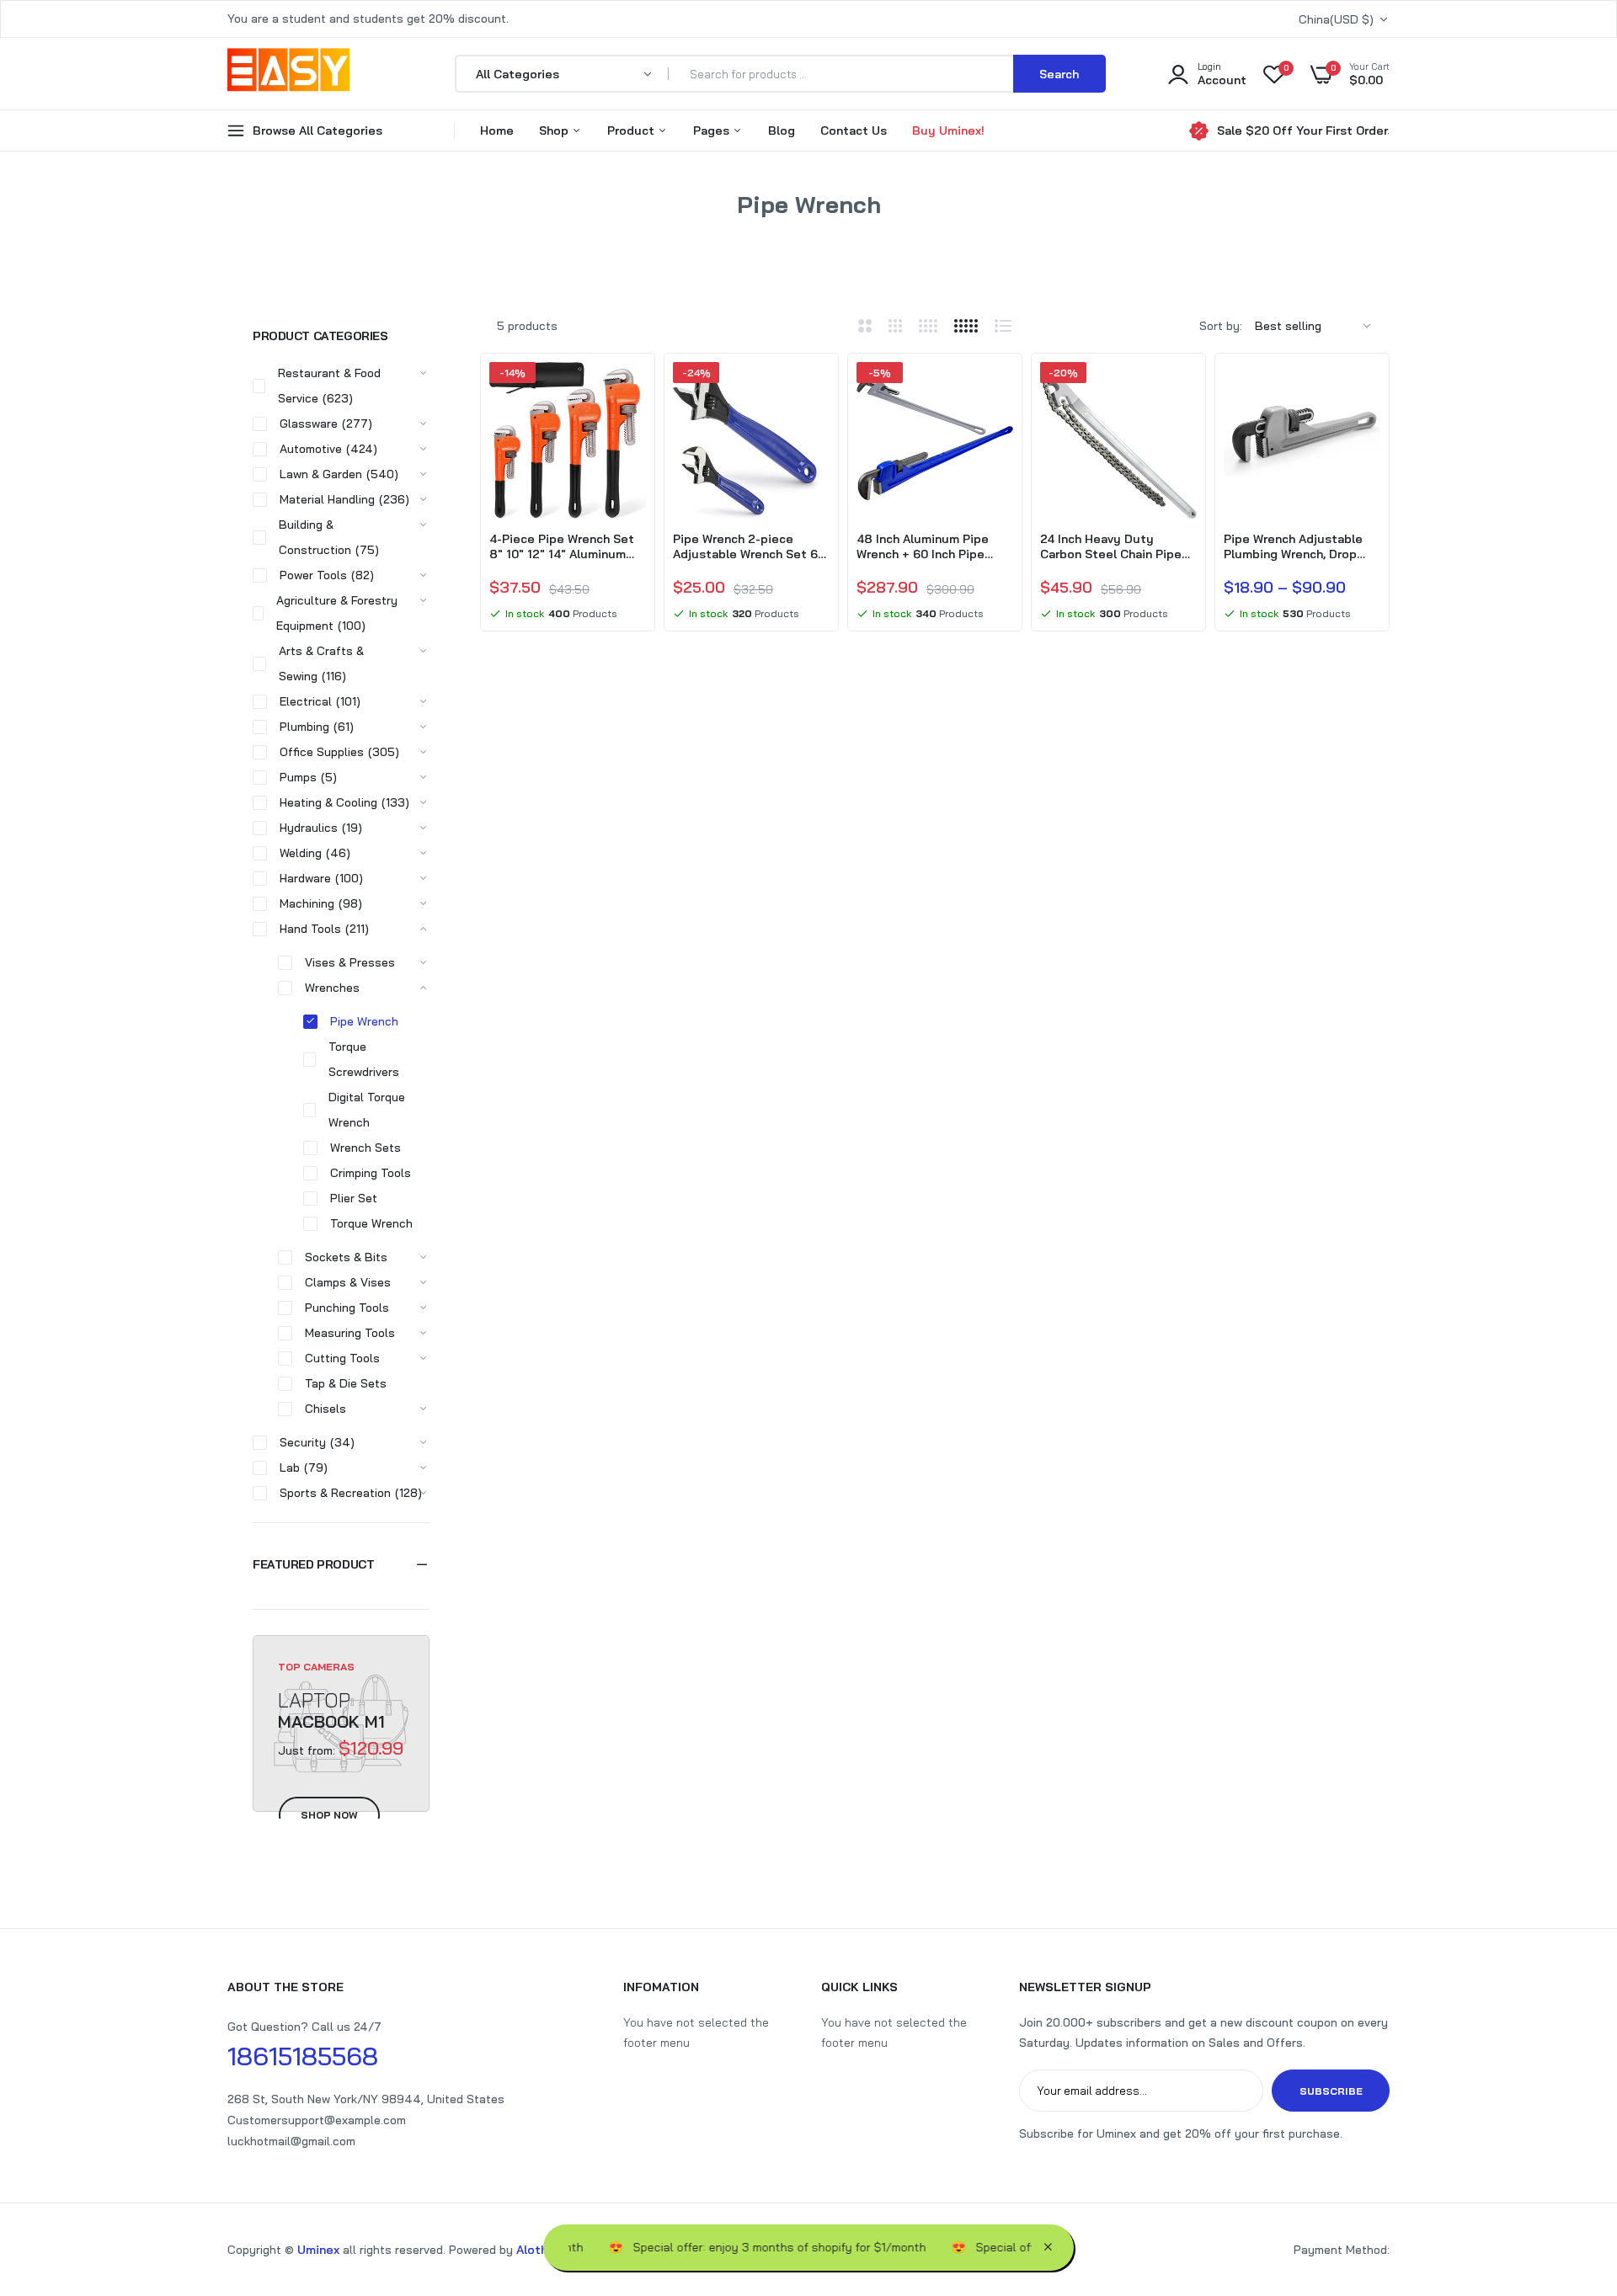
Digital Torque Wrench (367, 1110)
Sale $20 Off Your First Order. (1303, 131)
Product (632, 131)
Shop (555, 131)
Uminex (318, 2250)
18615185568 (303, 2056)
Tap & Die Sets (346, 1383)
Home (497, 131)
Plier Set (354, 1198)
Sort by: (1221, 326)
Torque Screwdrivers (364, 1059)
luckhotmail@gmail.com (291, 2141)
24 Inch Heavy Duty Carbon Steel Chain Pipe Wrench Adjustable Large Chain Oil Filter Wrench (1113, 546)
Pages (713, 131)
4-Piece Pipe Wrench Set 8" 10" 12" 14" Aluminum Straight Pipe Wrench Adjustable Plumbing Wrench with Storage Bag (563, 546)
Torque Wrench (371, 1223)
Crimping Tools (371, 1173)
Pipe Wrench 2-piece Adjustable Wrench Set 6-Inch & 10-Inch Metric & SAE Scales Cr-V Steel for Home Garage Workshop (748, 546)
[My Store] (288, 73)
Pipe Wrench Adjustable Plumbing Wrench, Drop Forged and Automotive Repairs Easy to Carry (1293, 546)
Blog (782, 131)
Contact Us (854, 131)
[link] (631, 390)
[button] (341, 1564)
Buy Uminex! (948, 131)
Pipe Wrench (364, 1021)
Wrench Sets (366, 1148)
